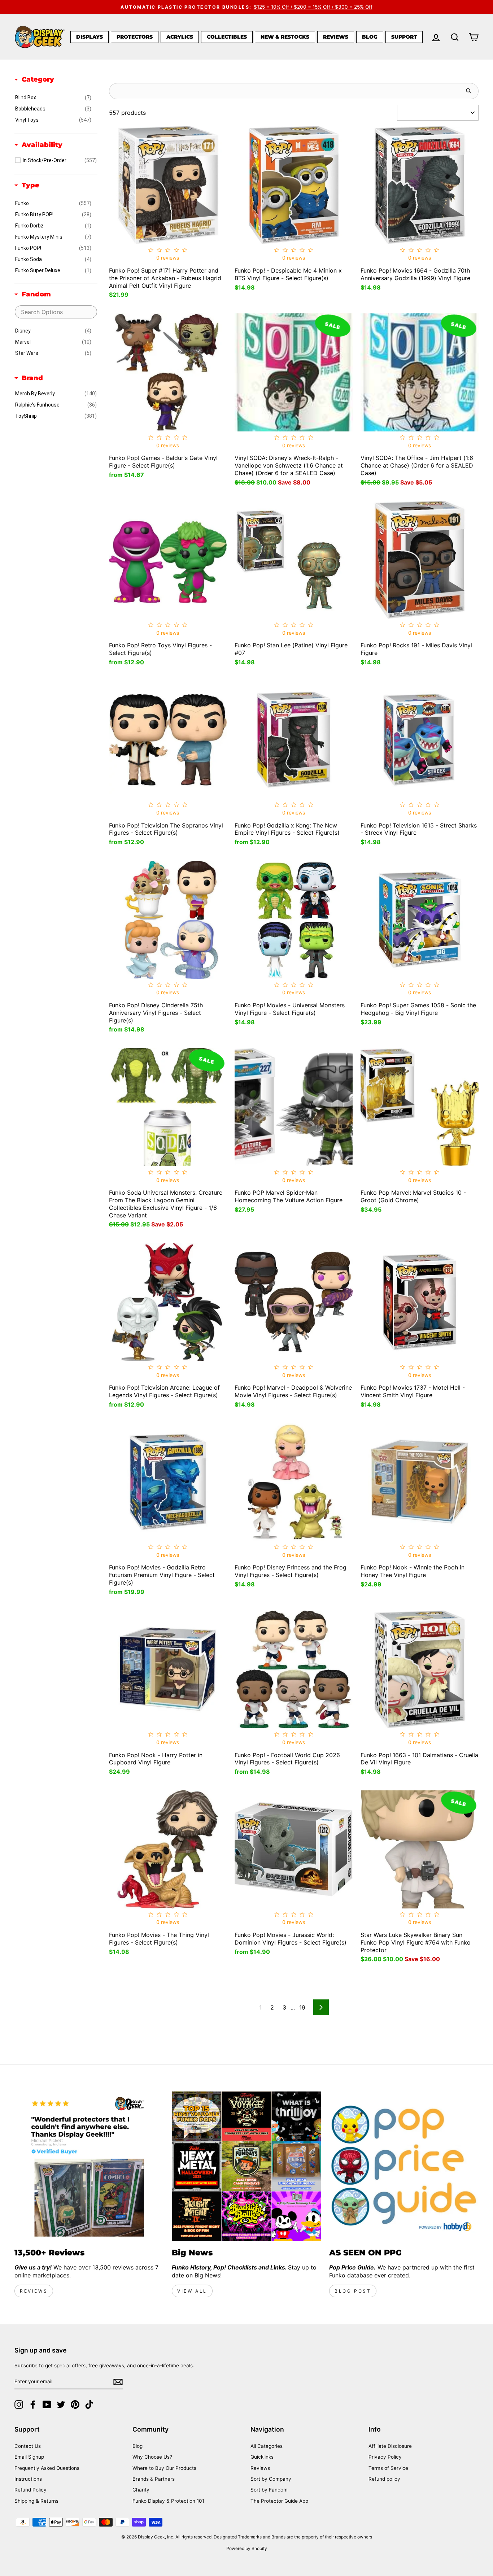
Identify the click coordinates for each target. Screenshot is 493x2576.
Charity (141, 2490)
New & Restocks (285, 37)
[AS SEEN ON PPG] (404, 2166)
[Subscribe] (118, 2382)
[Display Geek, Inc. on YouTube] (47, 2405)
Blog (370, 37)
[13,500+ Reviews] (89, 2166)
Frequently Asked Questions (47, 2468)
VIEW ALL (192, 2291)
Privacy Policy (385, 2457)
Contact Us (28, 2446)
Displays (90, 37)
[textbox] (56, 312)
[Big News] (247, 2166)
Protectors (135, 37)
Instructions (28, 2479)
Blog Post (353, 2291)
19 (302, 2007)
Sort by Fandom (269, 2490)
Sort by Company (271, 2479)
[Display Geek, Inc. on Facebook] (33, 2405)
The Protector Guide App (279, 2501)
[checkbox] (53, 97)
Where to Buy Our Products (164, 2468)
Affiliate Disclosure (390, 2446)
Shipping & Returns (36, 2501)
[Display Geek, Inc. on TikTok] (89, 2405)
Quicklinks (262, 2457)
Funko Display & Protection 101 (168, 2501)
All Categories (267, 2446)
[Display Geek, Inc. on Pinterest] (75, 2405)
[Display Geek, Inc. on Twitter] (61, 2405)
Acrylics (180, 37)
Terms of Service (388, 2468)
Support (404, 37)
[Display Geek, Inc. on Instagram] (19, 2405)
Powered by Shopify (247, 2548)
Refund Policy (30, 2490)
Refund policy (384, 2479)
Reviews (336, 37)
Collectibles (227, 37)
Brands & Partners (154, 2479)
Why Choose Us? (152, 2457)
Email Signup (29, 2457)
